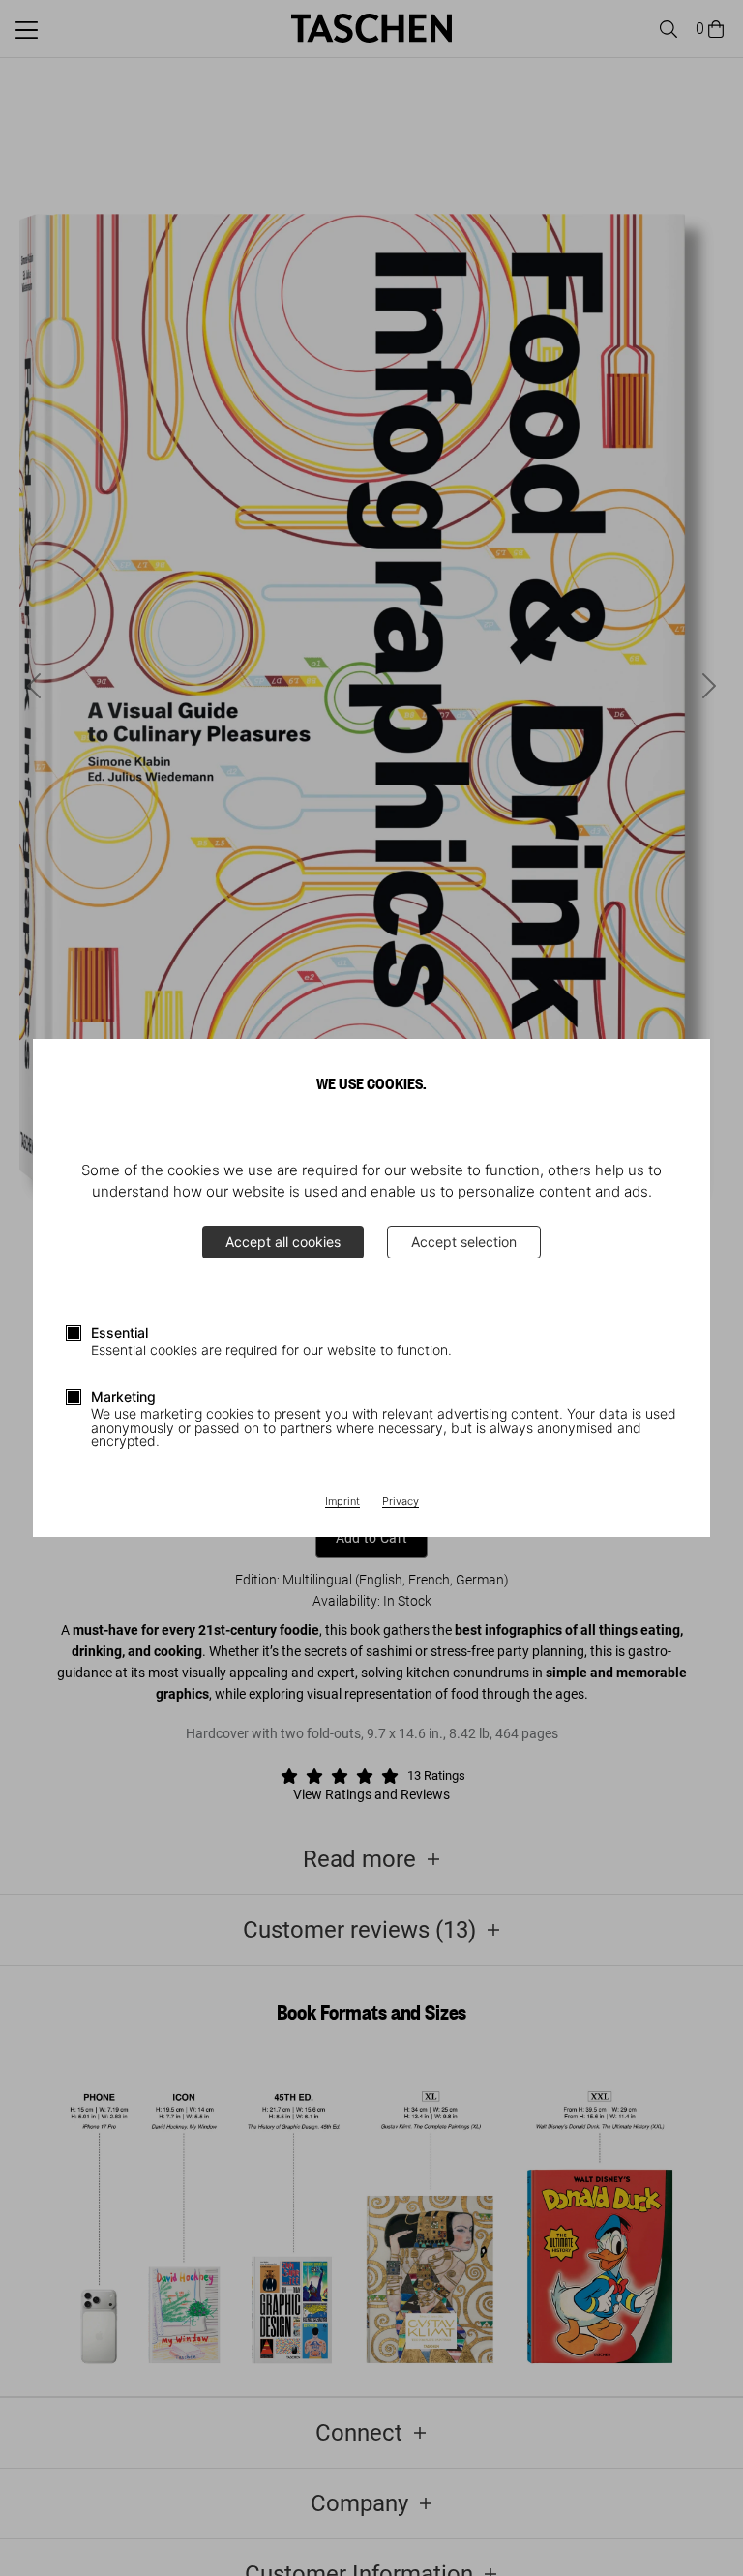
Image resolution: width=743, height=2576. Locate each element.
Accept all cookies (283, 1242)
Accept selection (464, 1242)
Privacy (401, 1502)
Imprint (342, 1502)
